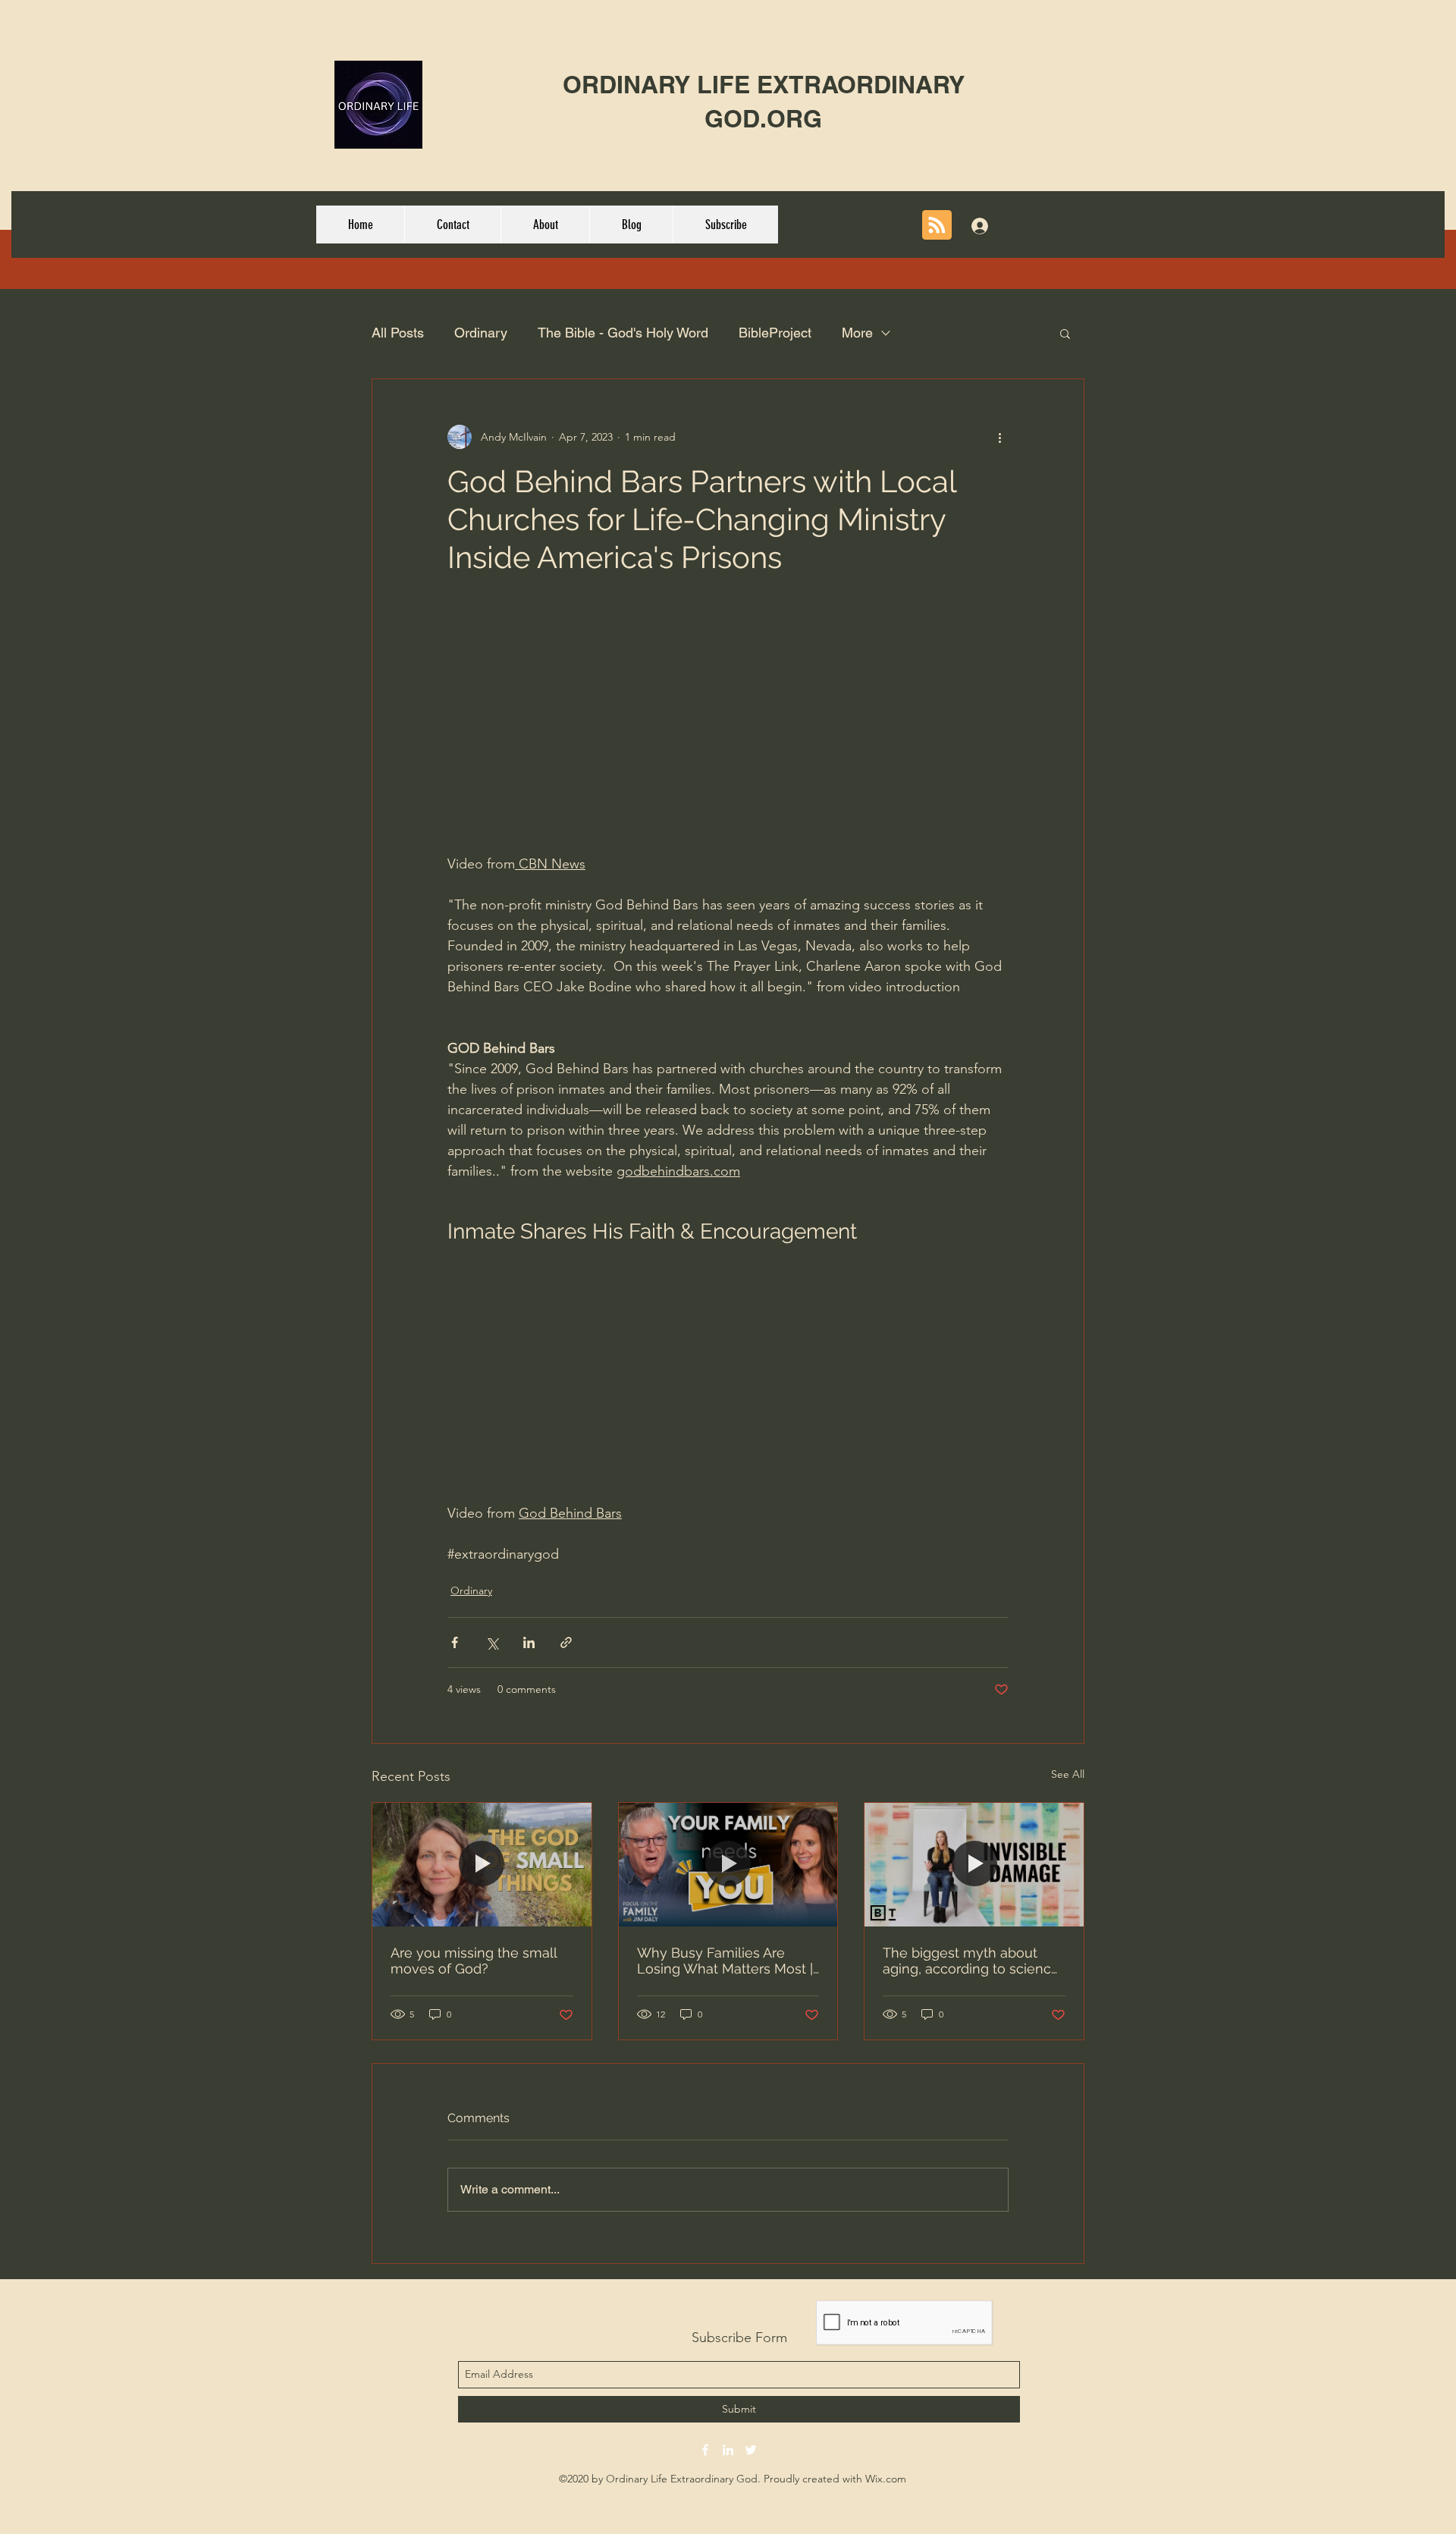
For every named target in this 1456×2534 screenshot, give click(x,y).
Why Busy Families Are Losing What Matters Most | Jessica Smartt (725, 1961)
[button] (1065, 333)
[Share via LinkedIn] (529, 1642)
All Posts (398, 333)
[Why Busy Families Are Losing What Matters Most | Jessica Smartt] (728, 1864)
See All (1068, 1774)
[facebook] (705, 2450)
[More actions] (999, 437)
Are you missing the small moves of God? (474, 1961)
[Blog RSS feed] (937, 226)
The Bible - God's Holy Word (623, 333)
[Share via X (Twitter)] (492, 1642)
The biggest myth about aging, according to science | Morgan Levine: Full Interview (971, 1961)
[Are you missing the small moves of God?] (482, 1864)
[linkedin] (728, 2450)
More (857, 333)
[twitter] (751, 2450)
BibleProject (775, 333)
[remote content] (728, 733)
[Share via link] (566, 1642)
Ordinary (481, 333)
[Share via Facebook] (455, 1642)
